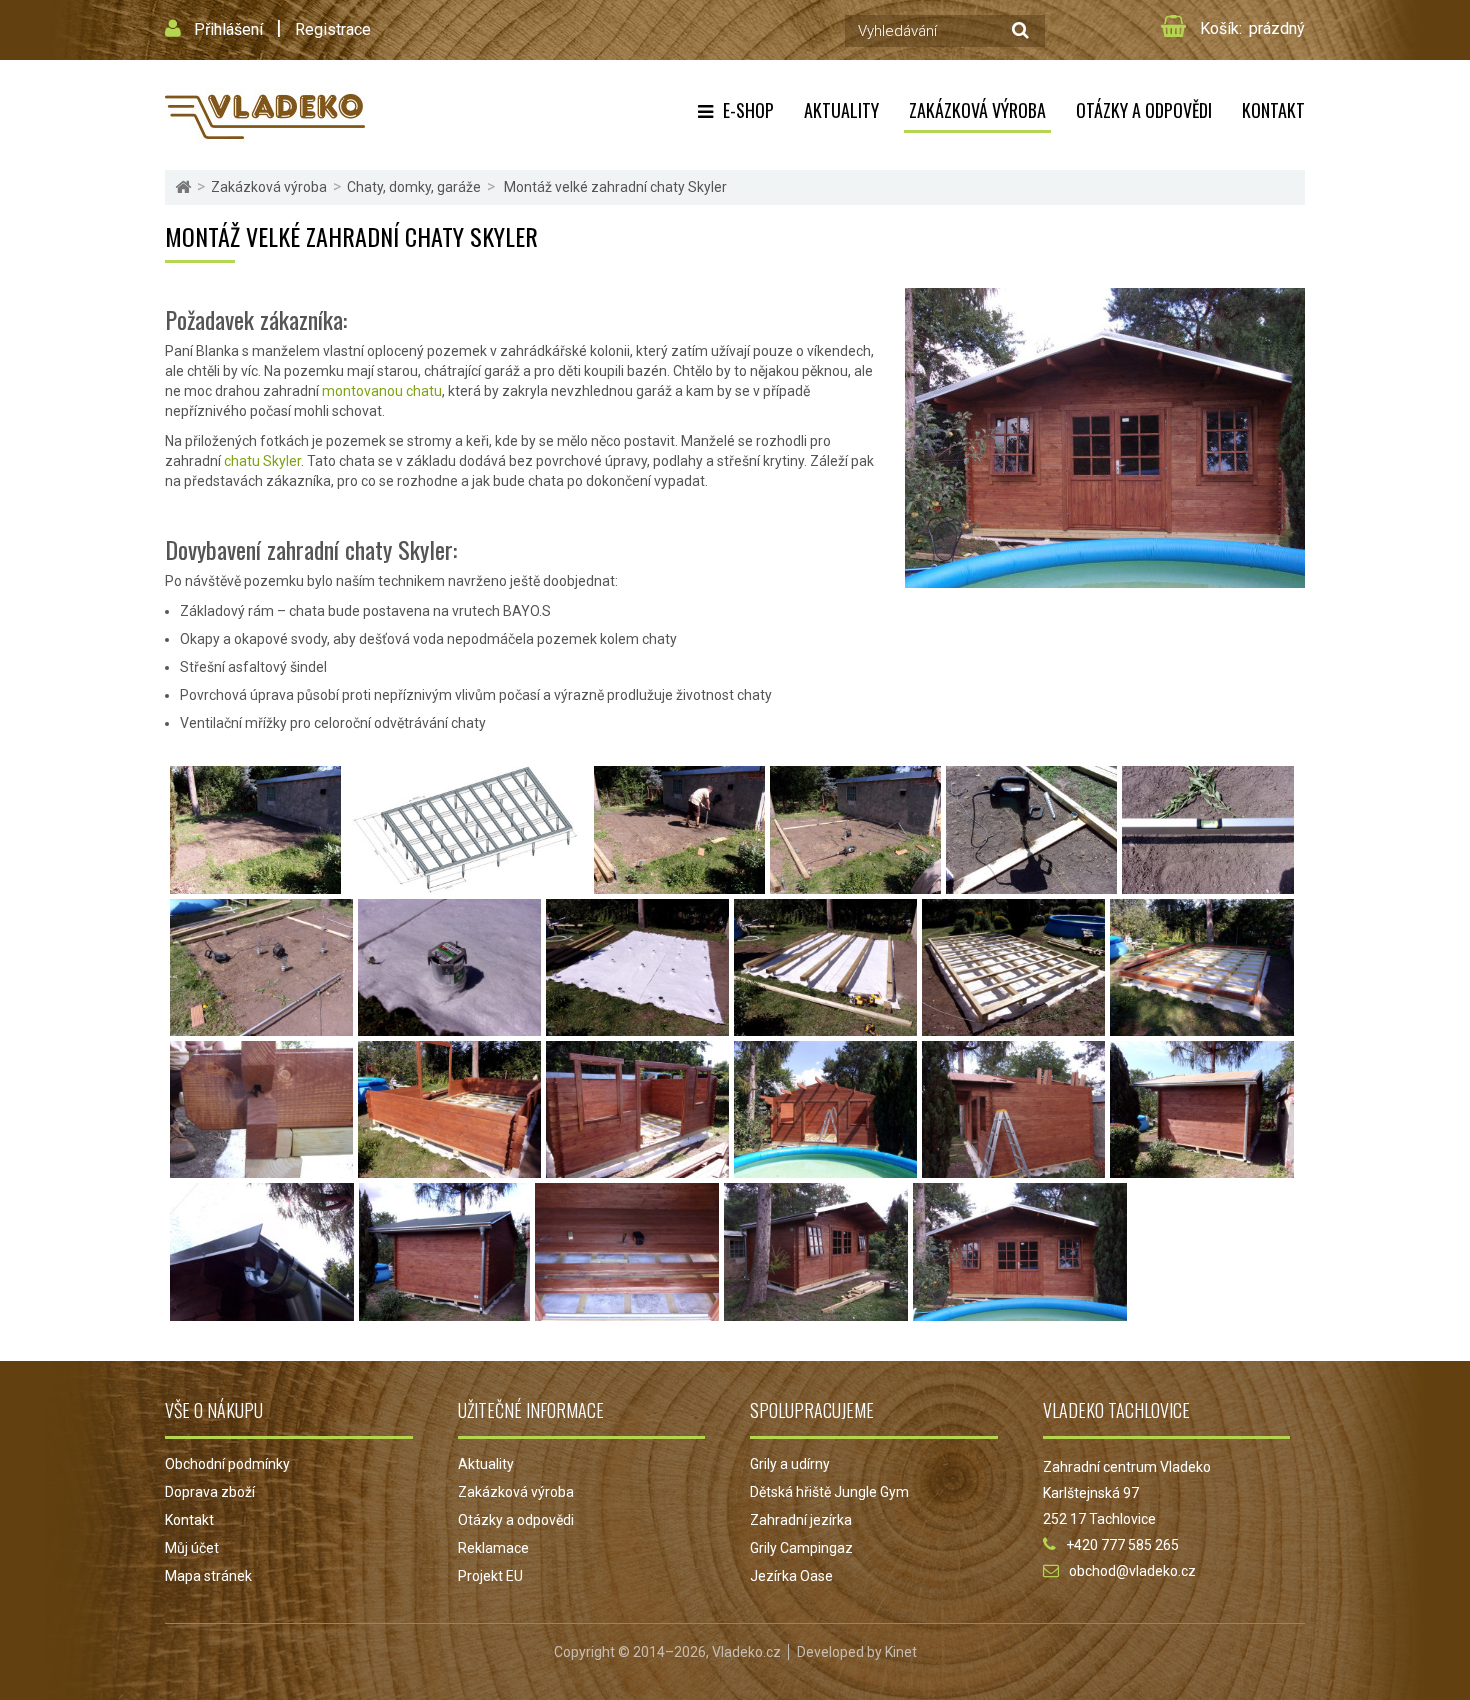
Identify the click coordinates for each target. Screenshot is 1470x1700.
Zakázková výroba (977, 110)
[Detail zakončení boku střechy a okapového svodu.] (262, 1311)
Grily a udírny (790, 1464)
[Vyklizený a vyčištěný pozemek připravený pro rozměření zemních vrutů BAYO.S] (255, 884)
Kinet (901, 1652)
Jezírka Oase (791, 1576)
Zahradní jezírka (801, 1520)
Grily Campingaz (801, 1548)
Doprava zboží (210, 1492)
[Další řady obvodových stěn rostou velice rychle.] (449, 1168)
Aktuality (841, 110)
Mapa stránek (208, 1576)
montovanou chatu (382, 391)
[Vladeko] (265, 115)
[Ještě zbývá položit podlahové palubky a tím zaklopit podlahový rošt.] (627, 1311)
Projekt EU (490, 1576)
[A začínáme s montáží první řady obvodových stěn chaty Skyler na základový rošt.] (1202, 1026)
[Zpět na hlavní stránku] (183, 187)
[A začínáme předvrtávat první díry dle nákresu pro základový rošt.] (1031, 884)
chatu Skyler (262, 461)
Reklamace (493, 1548)
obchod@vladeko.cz (1132, 1571)
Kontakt (1273, 110)
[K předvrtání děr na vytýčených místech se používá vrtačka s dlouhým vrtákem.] (855, 884)
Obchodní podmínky (227, 1464)
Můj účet (192, 1548)
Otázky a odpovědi (1144, 110)
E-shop (748, 110)
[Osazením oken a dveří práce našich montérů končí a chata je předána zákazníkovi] (1020, 1311)
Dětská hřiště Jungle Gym (829, 1492)
